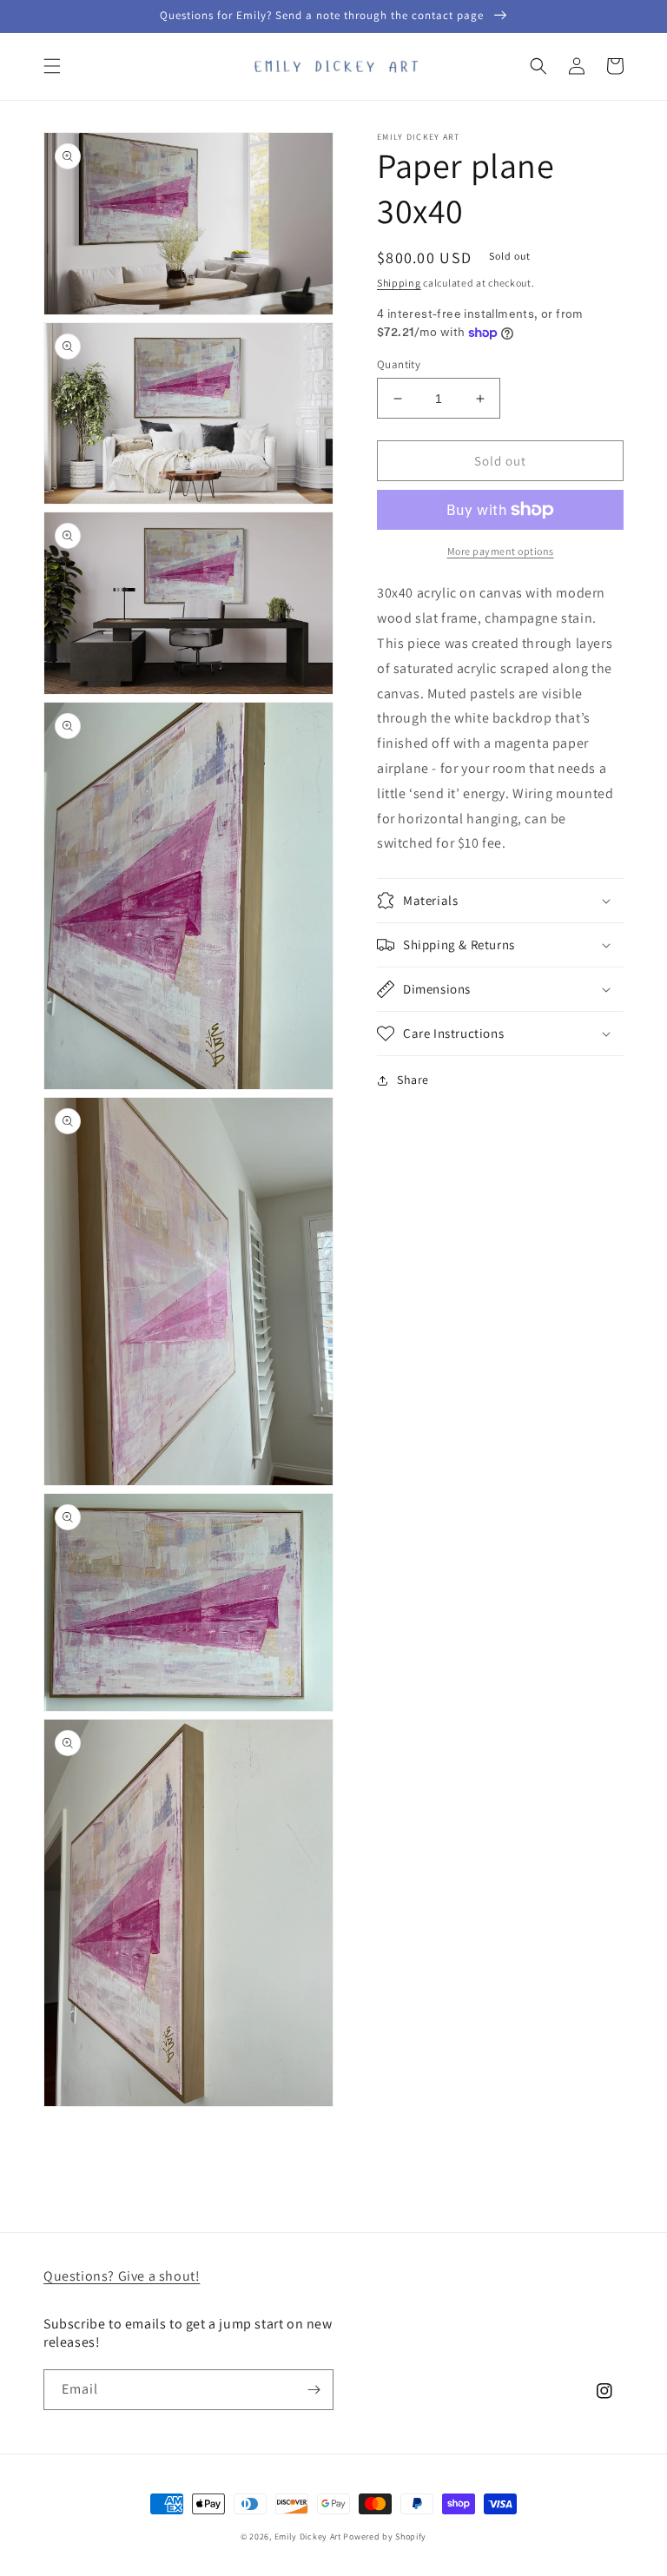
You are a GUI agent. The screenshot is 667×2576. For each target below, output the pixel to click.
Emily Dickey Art (308, 2536)
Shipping (399, 283)
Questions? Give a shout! (122, 2276)
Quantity (399, 364)
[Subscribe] (314, 2390)
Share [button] (413, 1080)
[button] (52, 66)
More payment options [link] (501, 551)
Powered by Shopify (385, 2536)
